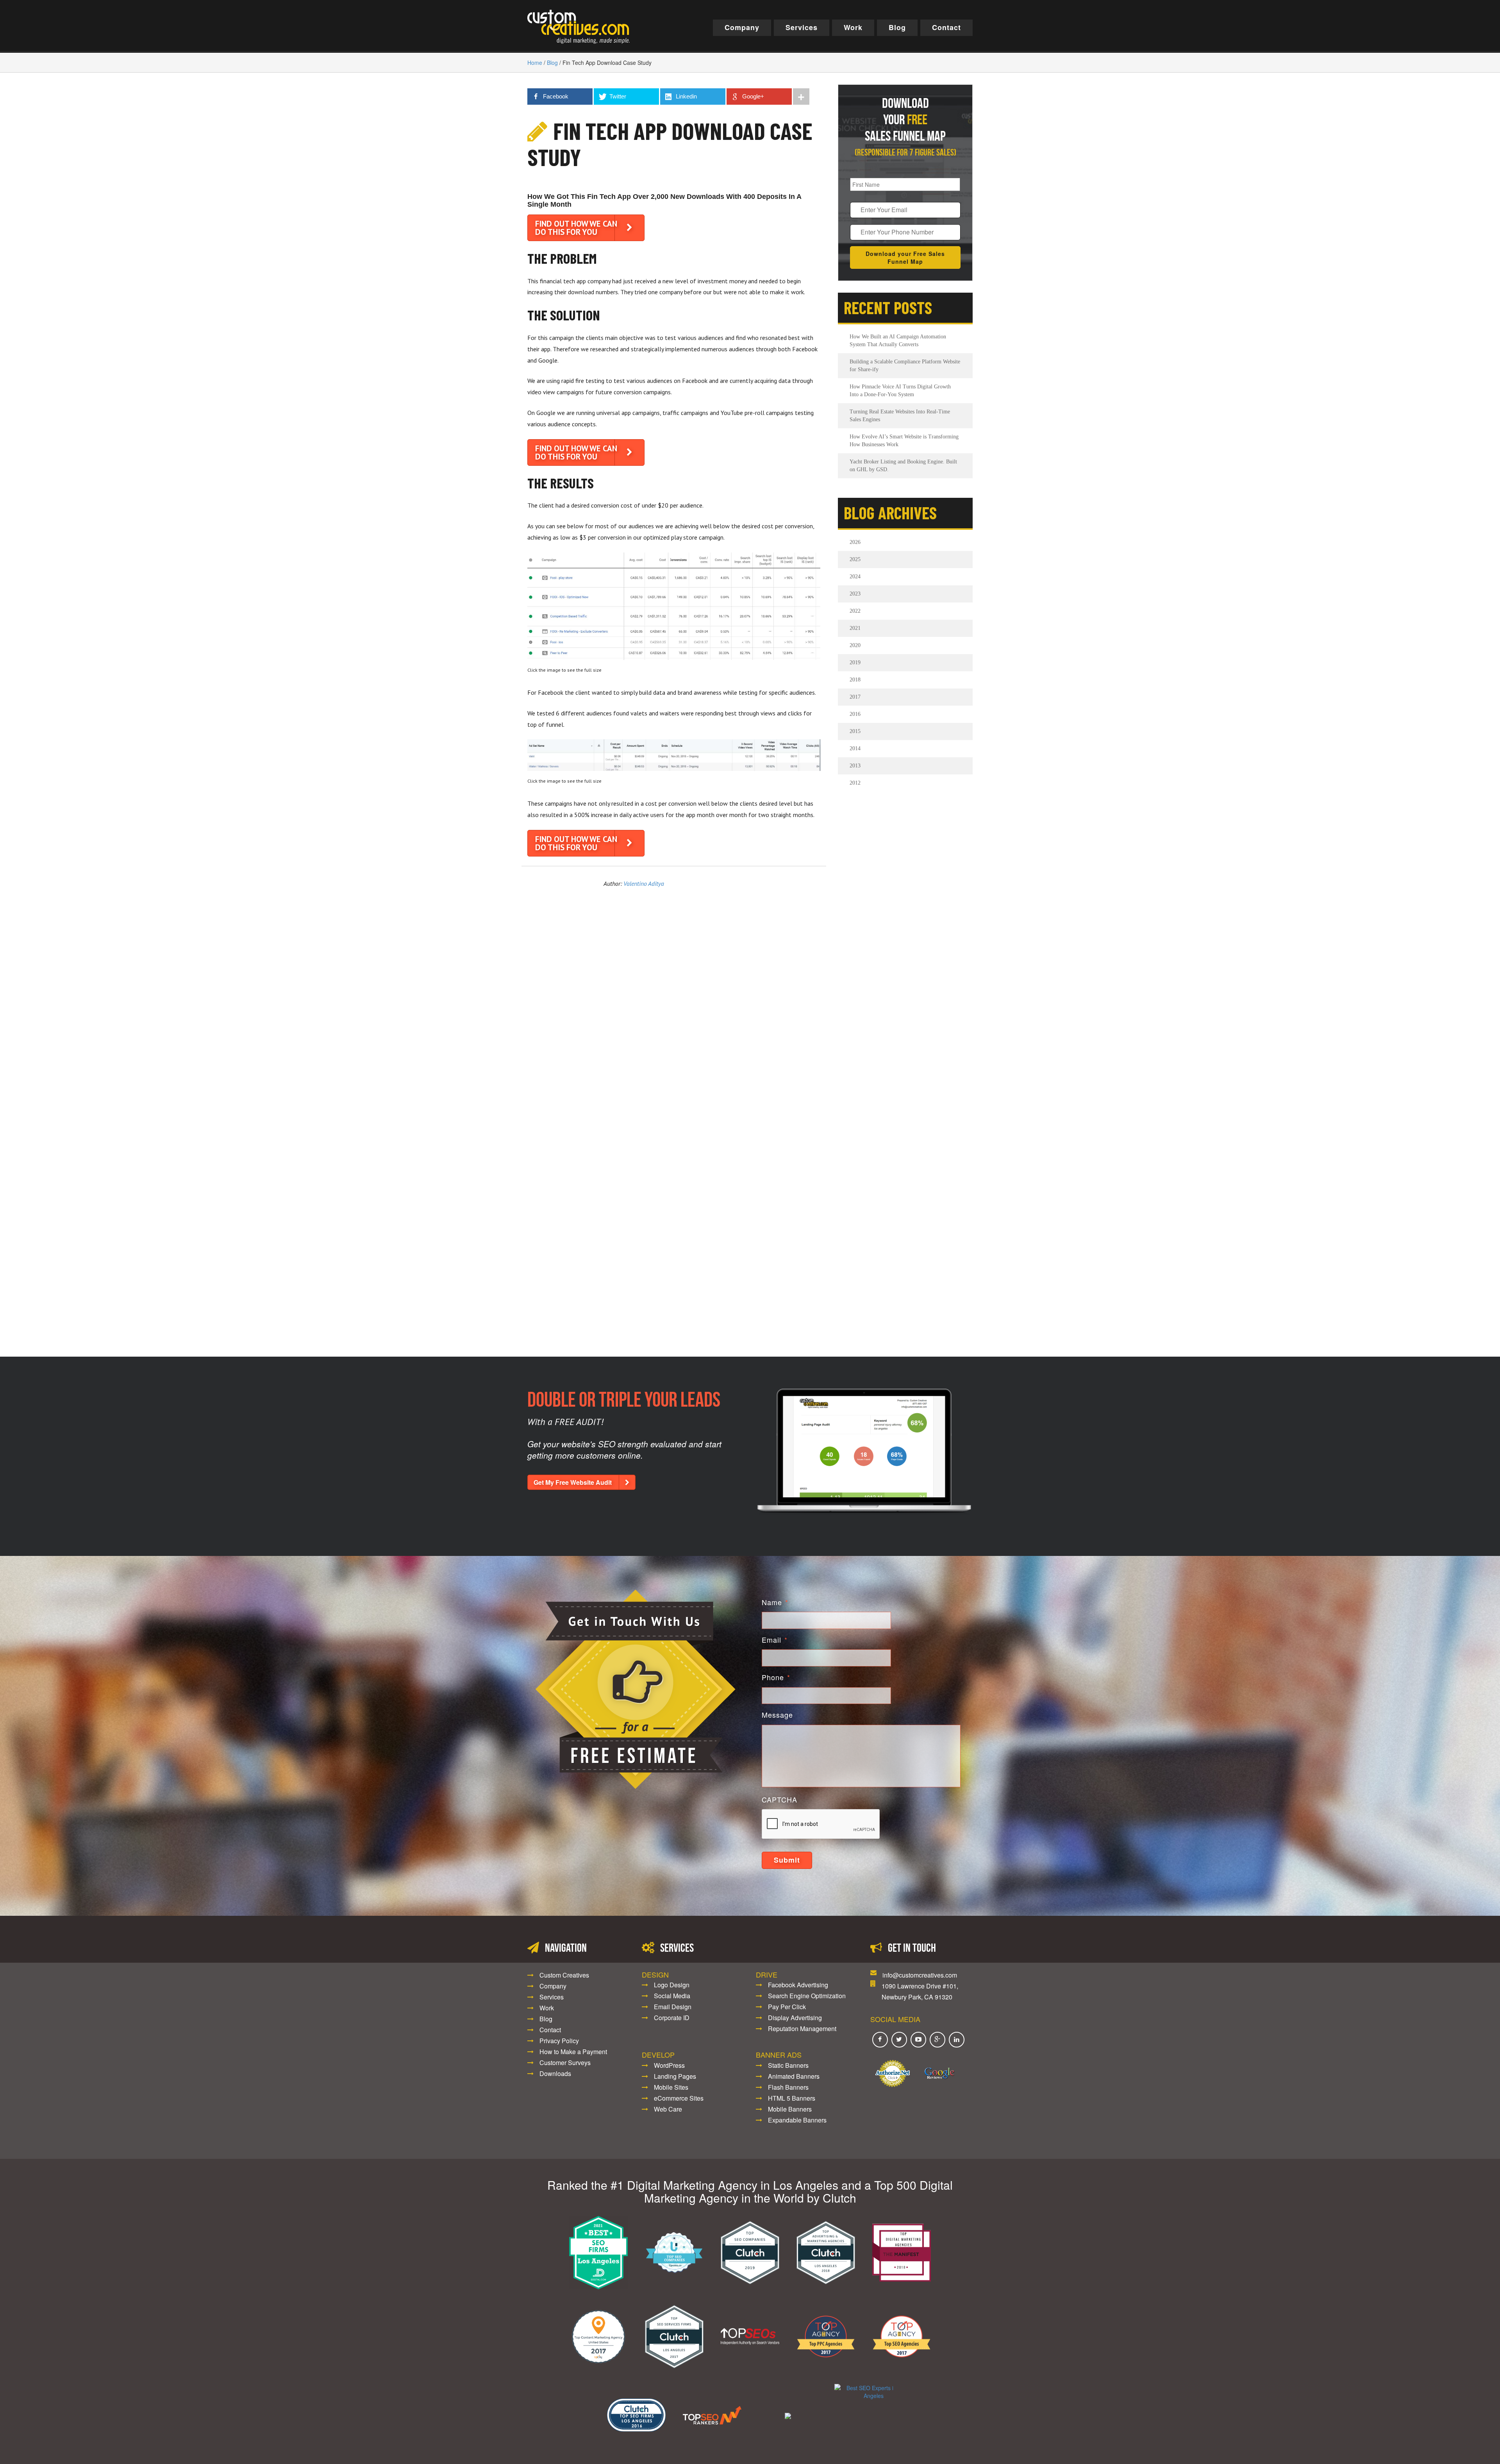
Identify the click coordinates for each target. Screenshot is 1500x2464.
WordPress (669, 2065)
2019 (855, 662)
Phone (776, 1677)
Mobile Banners (790, 2109)
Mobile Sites (671, 2087)
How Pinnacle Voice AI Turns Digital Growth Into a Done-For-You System (900, 391)
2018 (855, 680)
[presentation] (821, 1824)
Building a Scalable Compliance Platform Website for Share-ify (905, 366)
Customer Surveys (565, 2063)
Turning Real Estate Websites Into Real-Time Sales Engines (900, 416)
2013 (855, 766)
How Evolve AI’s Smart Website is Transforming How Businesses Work (904, 441)
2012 (855, 783)
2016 (855, 714)
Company (742, 27)
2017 (855, 697)
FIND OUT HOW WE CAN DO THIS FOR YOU (576, 228)
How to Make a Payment (573, 2052)
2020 (855, 645)
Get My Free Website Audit (573, 1482)
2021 (855, 628)
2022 (855, 611)
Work (853, 27)
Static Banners (788, 2065)
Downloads (555, 2073)
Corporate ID (672, 2018)
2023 (855, 594)
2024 (855, 577)
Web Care (668, 2109)
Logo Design (672, 1985)
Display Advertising (795, 2018)
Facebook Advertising (798, 1985)
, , (920, 1991)
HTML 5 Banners (792, 2098)
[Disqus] (674, 1008)
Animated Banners (794, 2076)
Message (777, 1715)
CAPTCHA (779, 1800)
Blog (897, 27)
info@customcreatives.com (920, 1975)
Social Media (672, 1996)
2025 (855, 559)
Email (775, 1640)
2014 (855, 748)
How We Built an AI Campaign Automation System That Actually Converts (898, 341)
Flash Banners (788, 2087)
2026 (855, 542)
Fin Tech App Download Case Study (670, 144)
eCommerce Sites (679, 2098)
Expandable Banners (797, 2120)
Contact (946, 27)
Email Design (673, 2007)
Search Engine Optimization (807, 1996)
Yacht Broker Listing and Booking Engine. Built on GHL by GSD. (903, 466)
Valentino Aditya (644, 883)
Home (535, 63)
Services (802, 27)
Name (775, 1602)
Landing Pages (675, 2076)
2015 (855, 731)
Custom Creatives (564, 1975)
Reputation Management (802, 2029)
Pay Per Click (787, 2007)
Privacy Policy (559, 2041)
